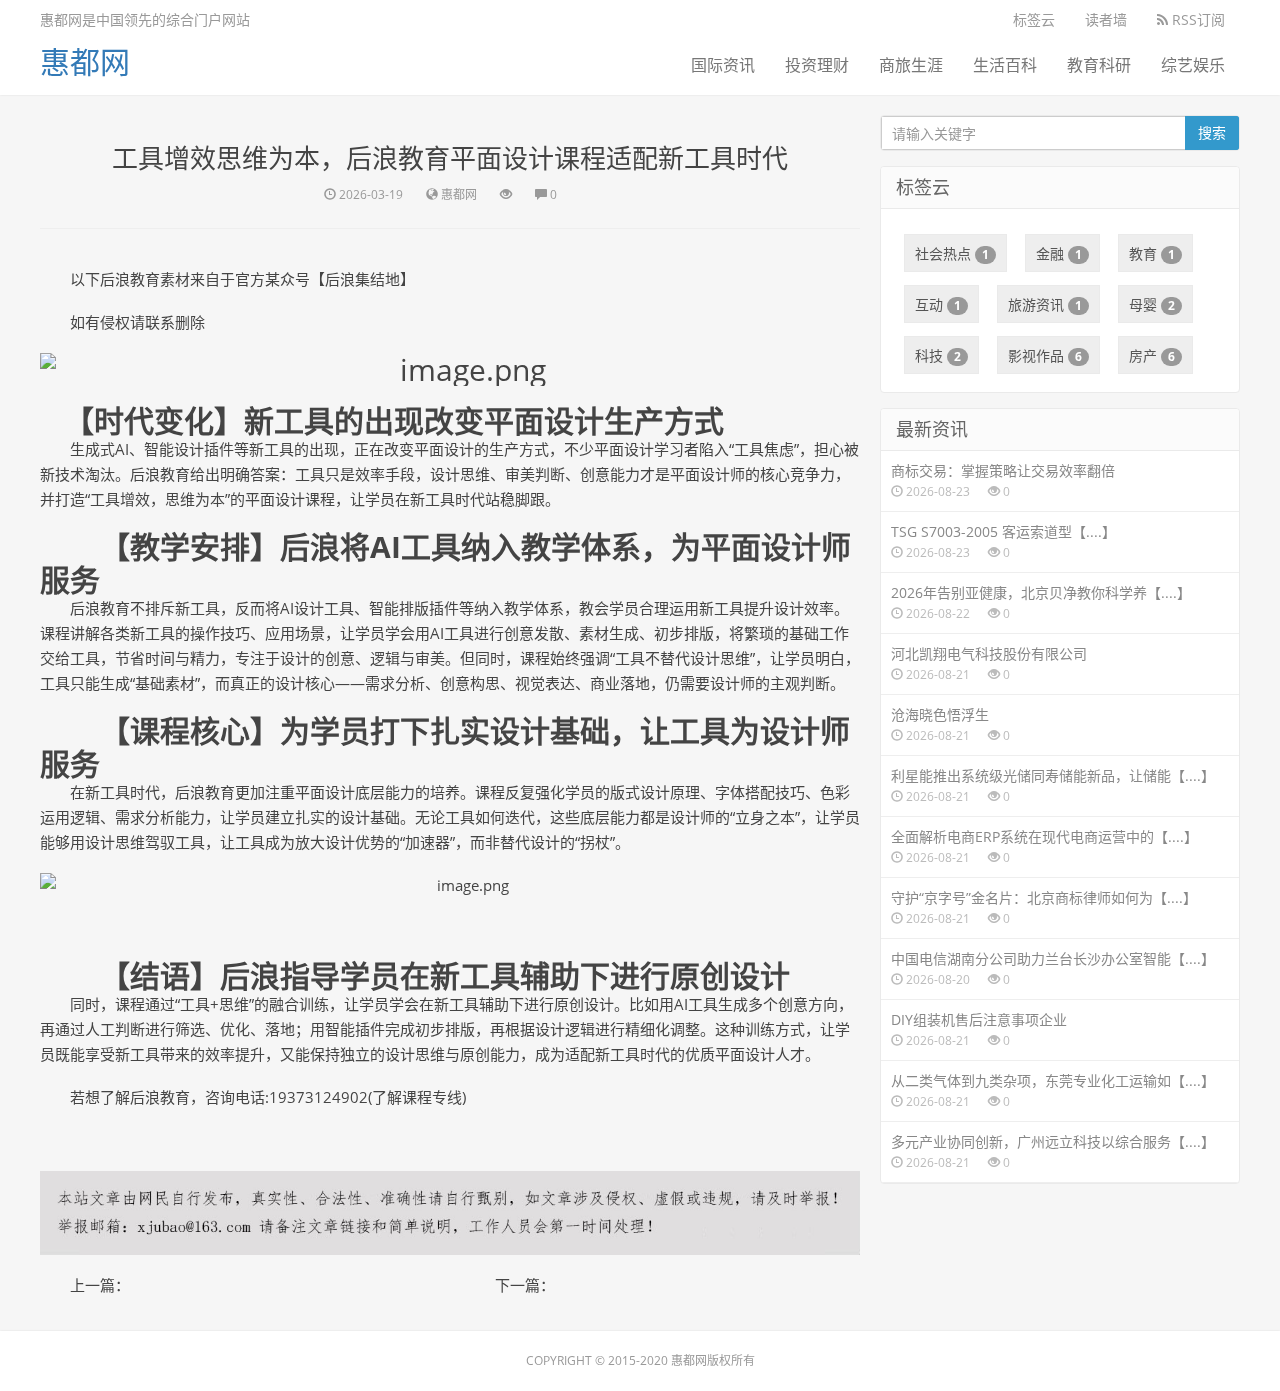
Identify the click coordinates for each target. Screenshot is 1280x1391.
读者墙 (1106, 19)
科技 (938, 355)
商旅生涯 (911, 65)
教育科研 (1099, 65)
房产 (1152, 355)
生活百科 (1005, 65)
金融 (1059, 253)
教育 (1152, 253)
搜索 (1212, 132)
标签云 (1034, 19)
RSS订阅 (1196, 19)
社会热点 (952, 253)
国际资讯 (723, 65)
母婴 (1152, 304)
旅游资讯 (1045, 304)
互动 (938, 304)
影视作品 (1045, 355)
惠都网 (85, 61)
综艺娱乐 (1193, 65)
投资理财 (817, 65)
